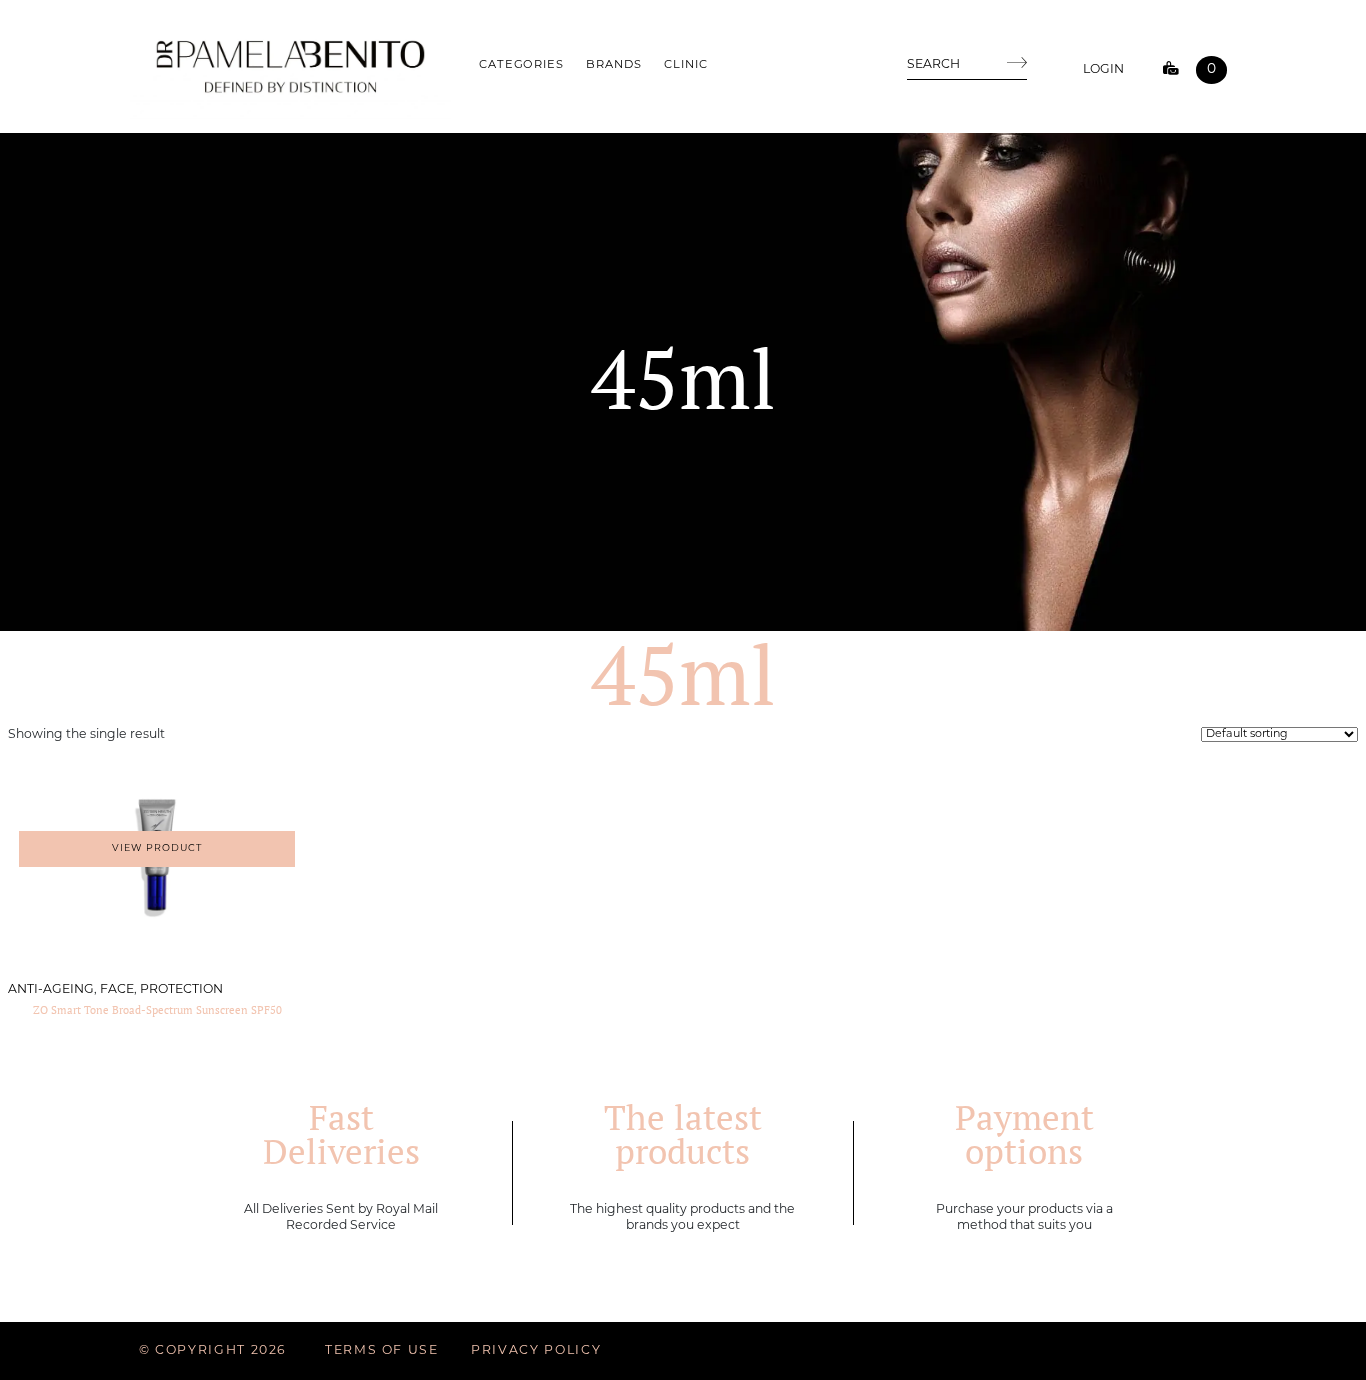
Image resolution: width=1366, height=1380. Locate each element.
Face (117, 990)
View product (156, 848)
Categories (521, 65)
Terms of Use (382, 1351)
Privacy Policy (536, 1351)
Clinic (685, 65)
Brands (613, 65)
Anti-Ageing (51, 990)
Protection (181, 990)
